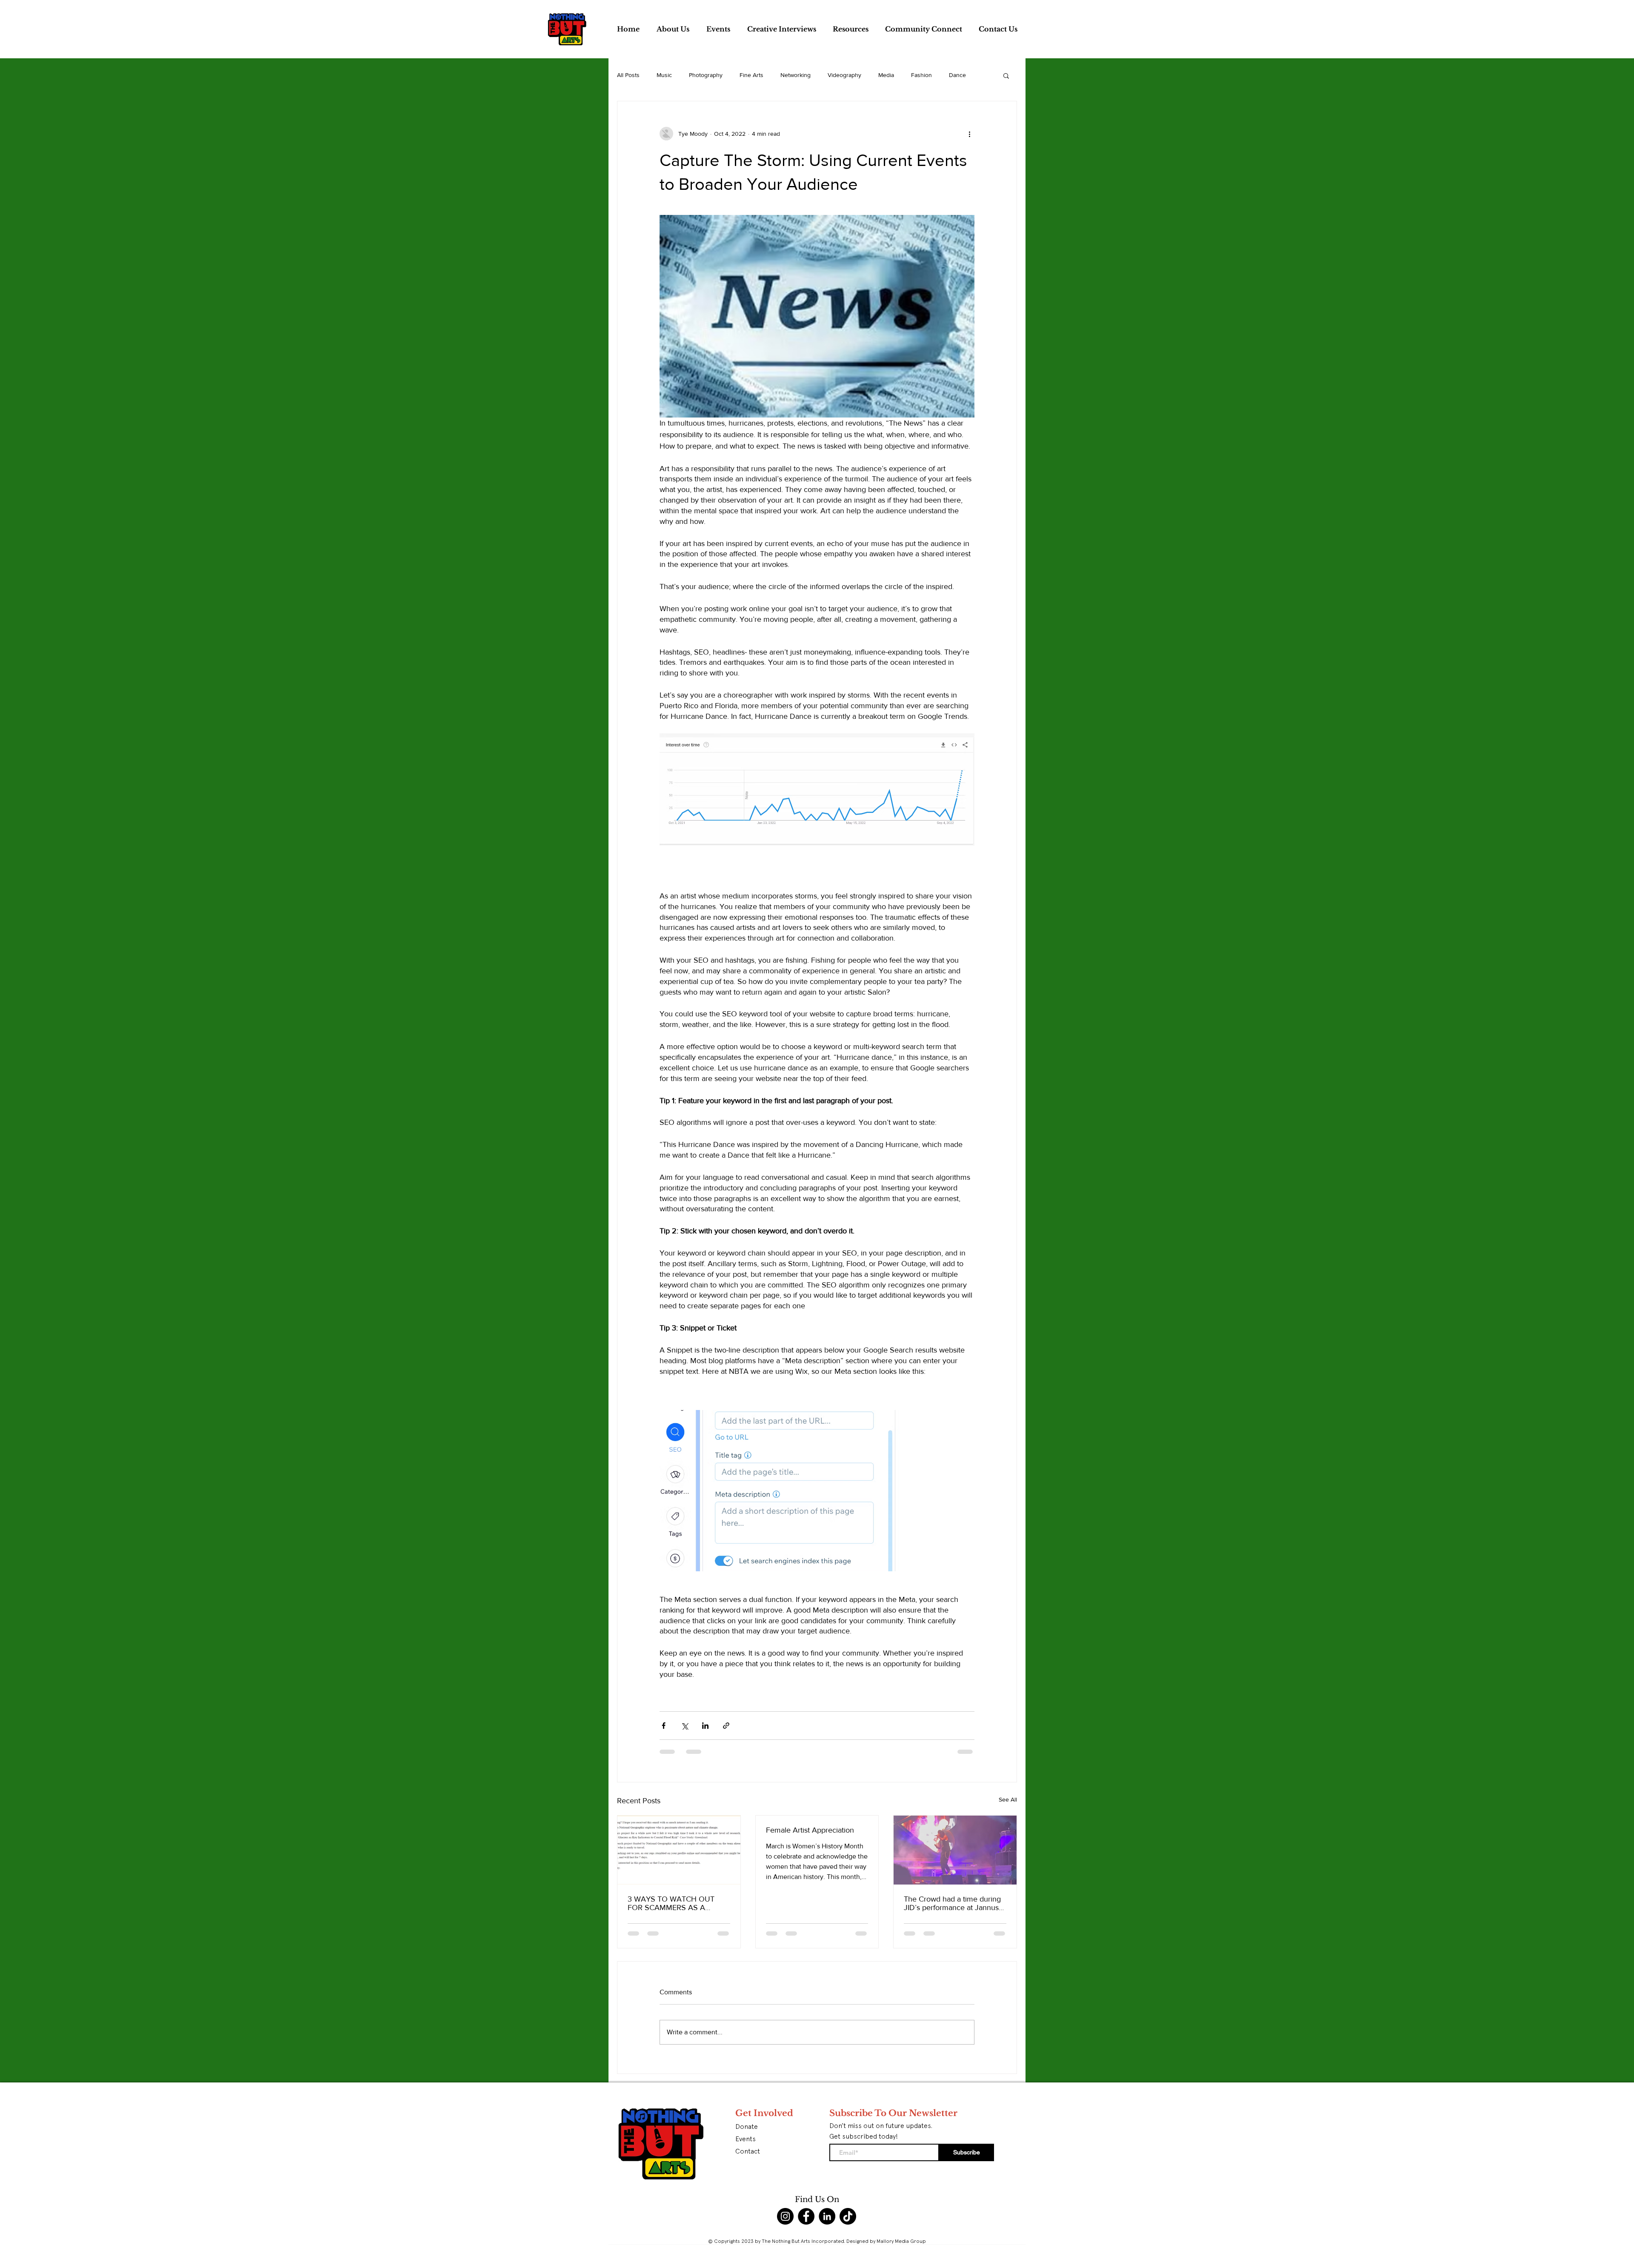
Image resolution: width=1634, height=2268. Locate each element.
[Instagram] (785, 2216)
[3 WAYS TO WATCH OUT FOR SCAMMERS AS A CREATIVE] (679, 1850)
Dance (957, 75)
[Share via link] (726, 1726)
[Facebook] (806, 2216)
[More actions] (969, 134)
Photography (706, 75)
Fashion (921, 75)
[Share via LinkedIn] (705, 1726)
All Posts (628, 75)
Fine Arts (751, 75)
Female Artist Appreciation (810, 1830)
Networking (796, 75)
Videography (844, 75)
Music (664, 75)
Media (886, 75)
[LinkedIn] (827, 2216)
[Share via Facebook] (664, 1726)
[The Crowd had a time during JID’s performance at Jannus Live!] (955, 1850)
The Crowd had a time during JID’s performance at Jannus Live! (952, 1903)
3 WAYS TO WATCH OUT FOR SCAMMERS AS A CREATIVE (671, 1903)
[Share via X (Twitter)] (684, 1726)
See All (1008, 1799)
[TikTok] (848, 2216)
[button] (1006, 75)
